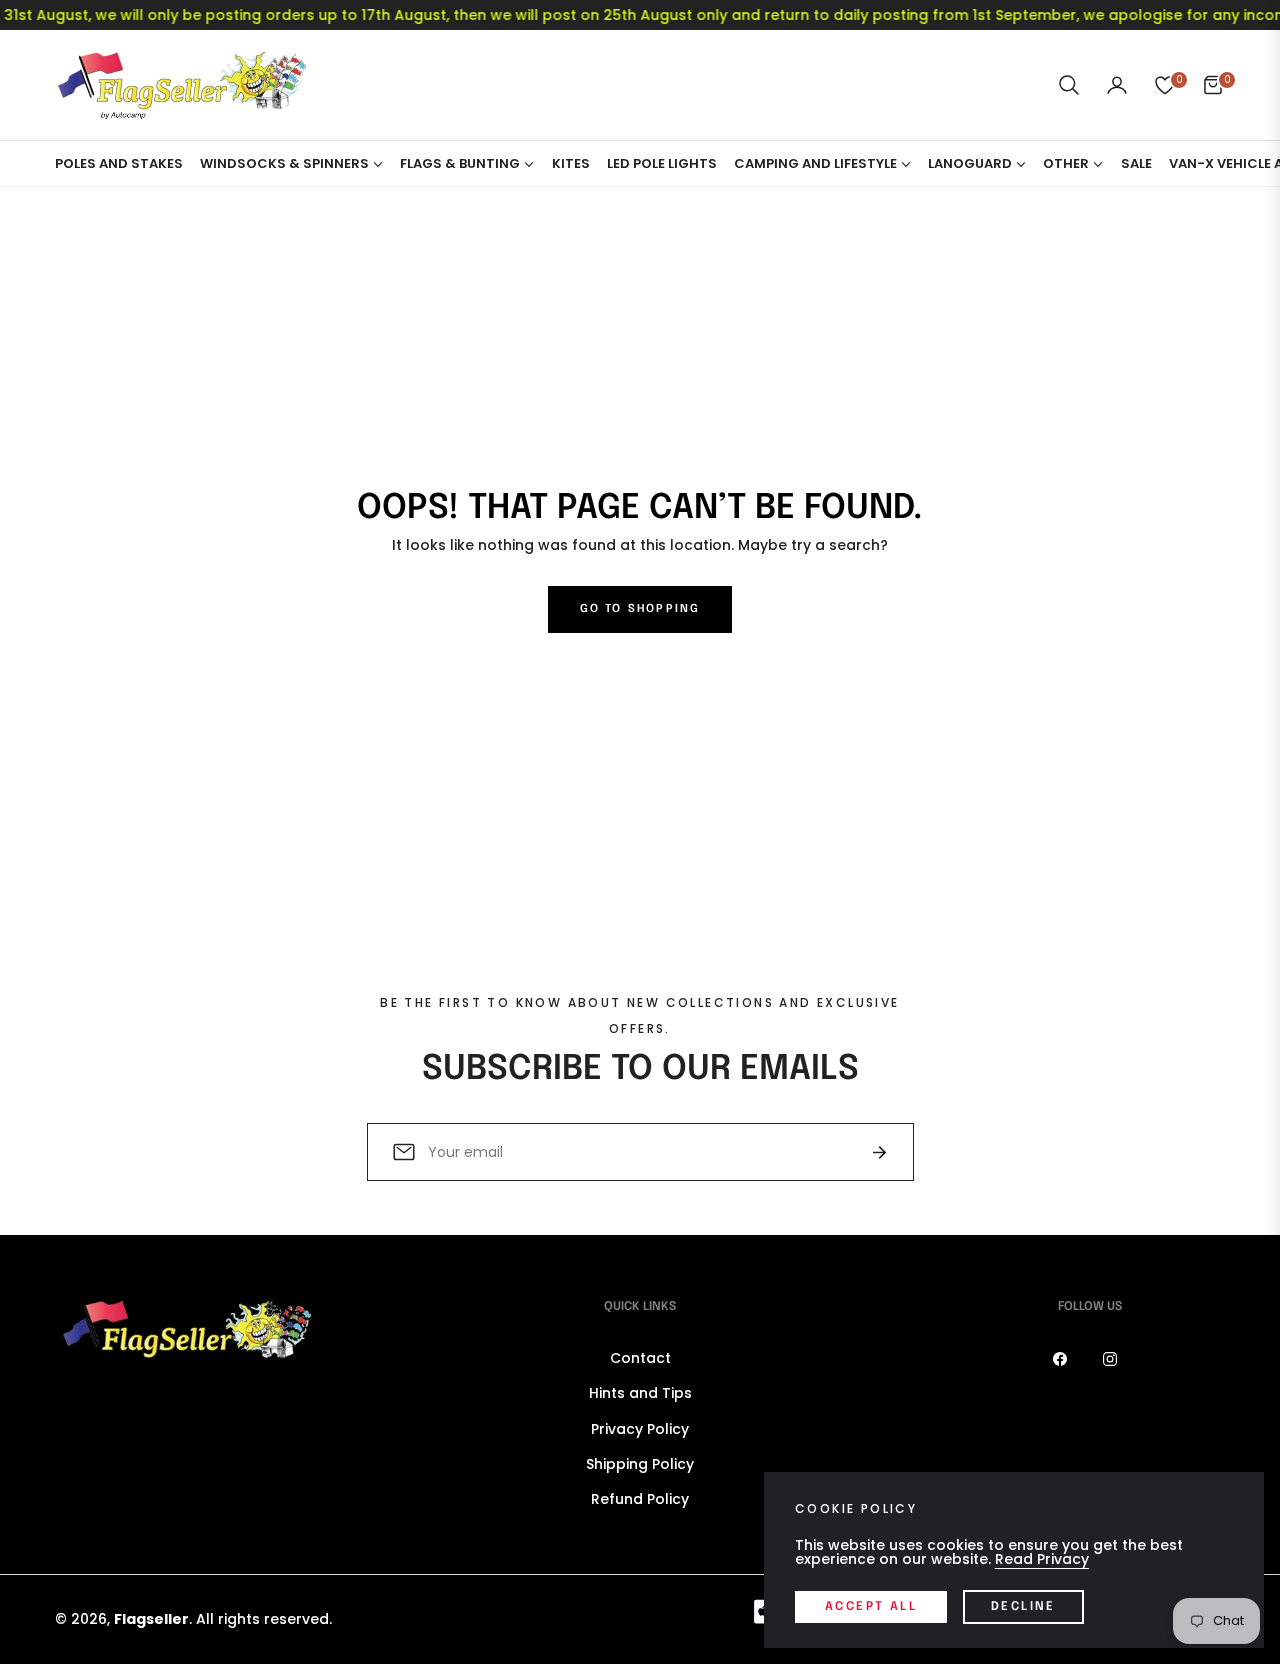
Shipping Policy (640, 1464)
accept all (871, 1607)
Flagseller (151, 1619)
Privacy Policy (640, 1429)
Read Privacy (1042, 1559)
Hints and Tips (640, 1393)
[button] (1069, 85)
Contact (640, 1358)
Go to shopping (640, 609)
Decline (1023, 1607)
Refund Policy (640, 1499)
